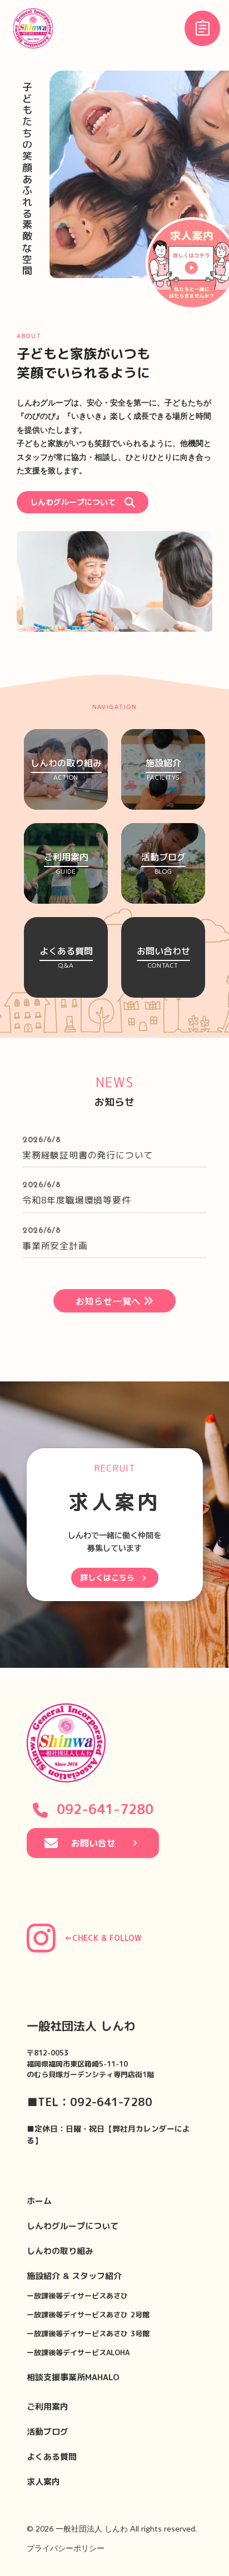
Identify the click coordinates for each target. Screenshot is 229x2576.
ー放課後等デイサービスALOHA (78, 2352)
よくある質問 (52, 2457)
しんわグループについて (73, 2226)
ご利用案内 (48, 2407)
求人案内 (43, 2482)
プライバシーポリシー (66, 2548)
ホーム (39, 2201)
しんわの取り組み (60, 2251)
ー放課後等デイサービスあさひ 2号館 (88, 2315)
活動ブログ (48, 2432)
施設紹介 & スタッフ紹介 (74, 2276)
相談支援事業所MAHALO (73, 2377)
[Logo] (33, 28)
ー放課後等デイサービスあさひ (77, 2296)
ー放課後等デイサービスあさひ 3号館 (88, 2334)
